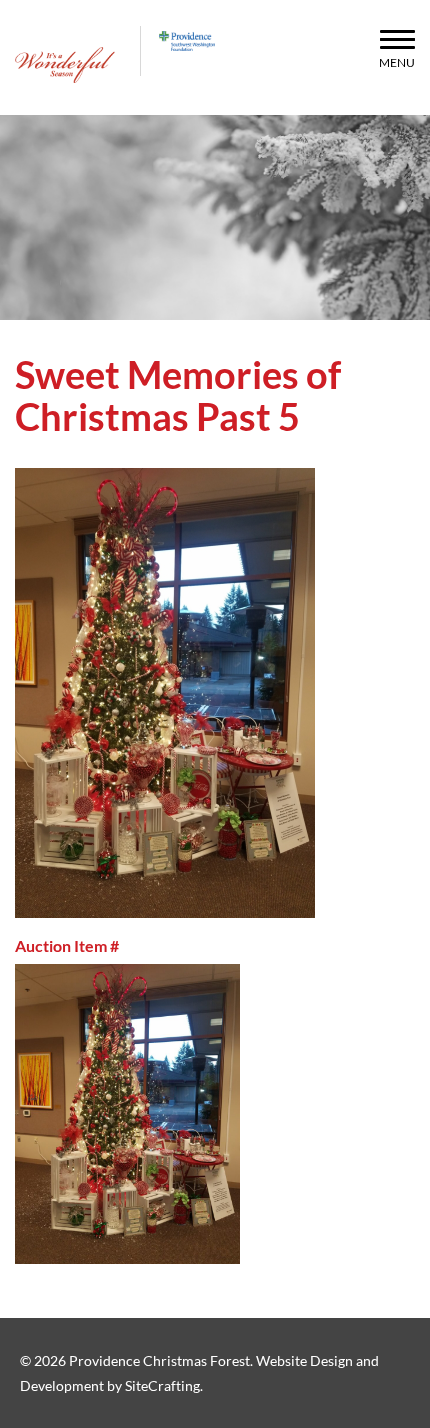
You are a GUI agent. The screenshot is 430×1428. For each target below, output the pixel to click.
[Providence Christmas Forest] (65, 65)
